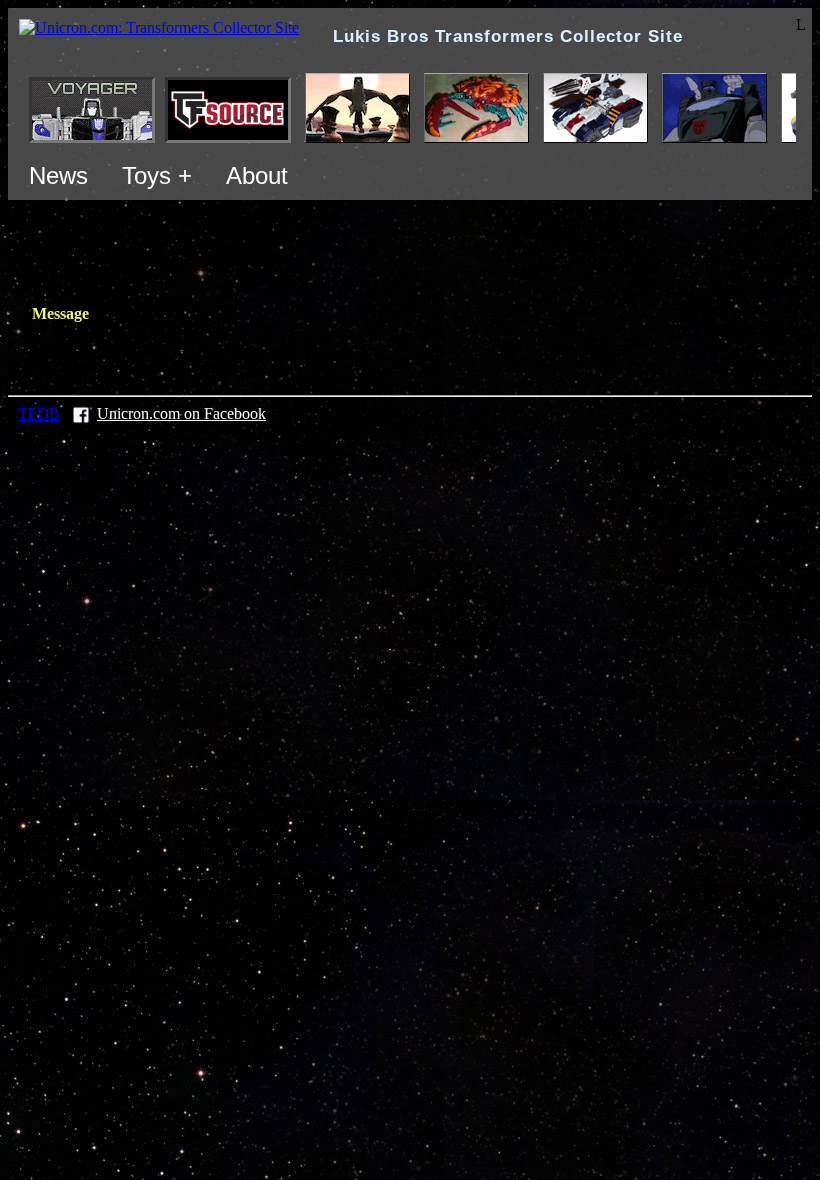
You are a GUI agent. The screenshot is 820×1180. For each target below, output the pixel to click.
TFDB (39, 413)
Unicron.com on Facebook (181, 413)
